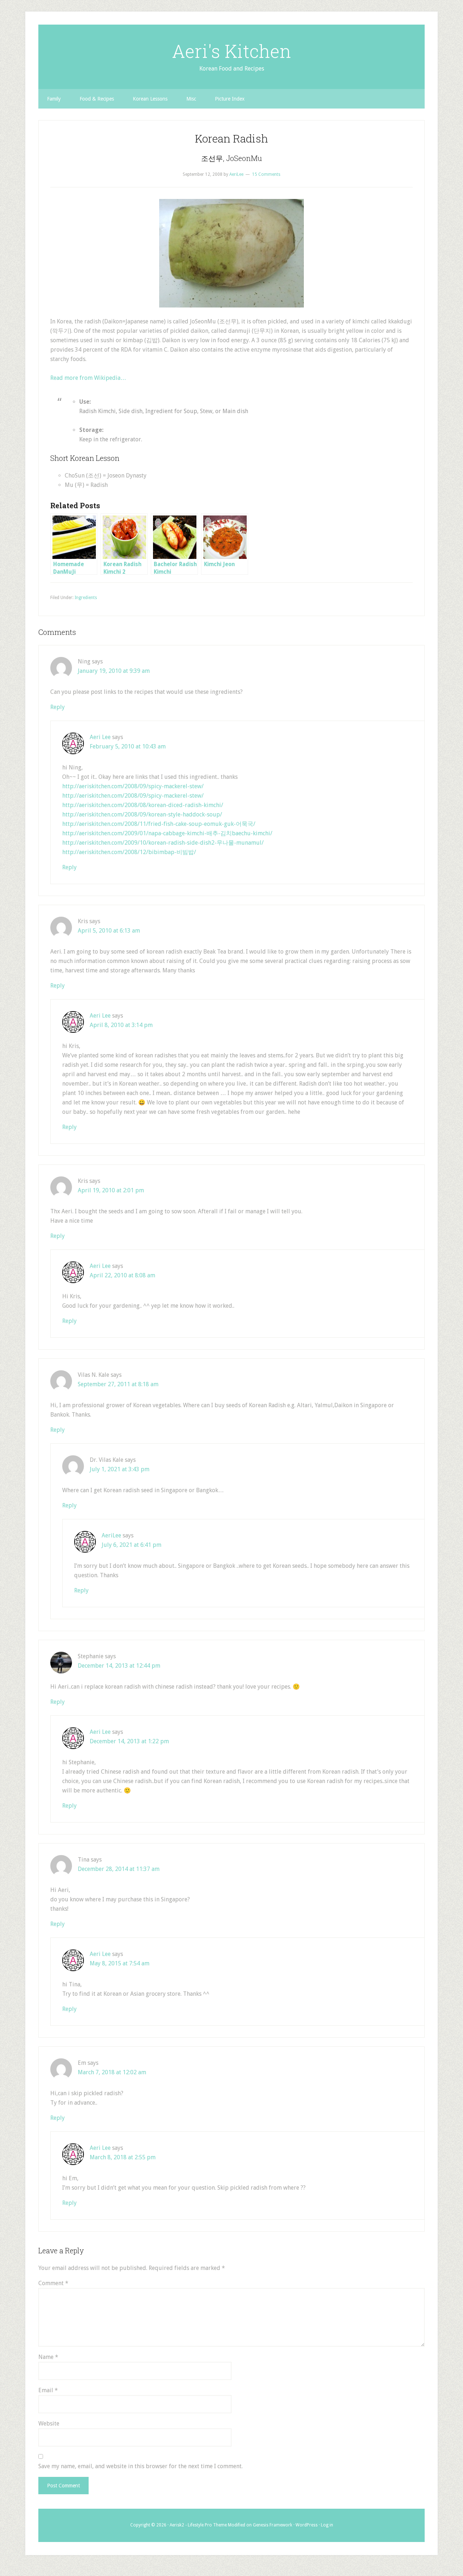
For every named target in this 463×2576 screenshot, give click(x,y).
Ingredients (86, 598)
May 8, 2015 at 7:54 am (120, 1963)
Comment (53, 2283)
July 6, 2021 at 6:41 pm (131, 1545)
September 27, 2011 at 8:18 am (118, 1384)
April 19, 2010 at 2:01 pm (111, 1190)
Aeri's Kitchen (231, 51)
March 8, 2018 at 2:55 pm (123, 2157)
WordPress (307, 2525)
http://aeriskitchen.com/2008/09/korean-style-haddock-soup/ (142, 814)
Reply (58, 707)
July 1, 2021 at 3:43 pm (120, 1469)
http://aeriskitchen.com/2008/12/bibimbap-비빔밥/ (129, 852)
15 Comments (266, 174)
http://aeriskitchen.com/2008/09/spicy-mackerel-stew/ (133, 786)
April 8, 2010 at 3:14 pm (121, 1025)
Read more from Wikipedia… (88, 378)
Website (49, 2424)
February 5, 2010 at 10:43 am (128, 746)
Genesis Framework (273, 2525)
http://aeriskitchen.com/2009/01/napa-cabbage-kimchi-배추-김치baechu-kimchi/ (167, 833)
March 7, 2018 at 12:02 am (112, 2072)
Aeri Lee (100, 737)
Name (48, 2357)
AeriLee (111, 1535)
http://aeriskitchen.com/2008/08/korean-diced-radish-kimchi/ (143, 805)
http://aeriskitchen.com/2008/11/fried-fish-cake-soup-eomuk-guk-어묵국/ (159, 824)
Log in (327, 2525)
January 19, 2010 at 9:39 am (114, 671)
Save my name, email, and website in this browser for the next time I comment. (141, 2466)
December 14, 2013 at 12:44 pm (119, 1666)
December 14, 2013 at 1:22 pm (129, 1741)
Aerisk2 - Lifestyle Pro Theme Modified (207, 2525)
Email (48, 2390)
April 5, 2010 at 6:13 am (109, 931)
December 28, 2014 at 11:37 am (119, 1869)
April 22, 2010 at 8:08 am (122, 1275)
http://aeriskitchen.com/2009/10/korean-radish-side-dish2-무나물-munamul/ (163, 843)
